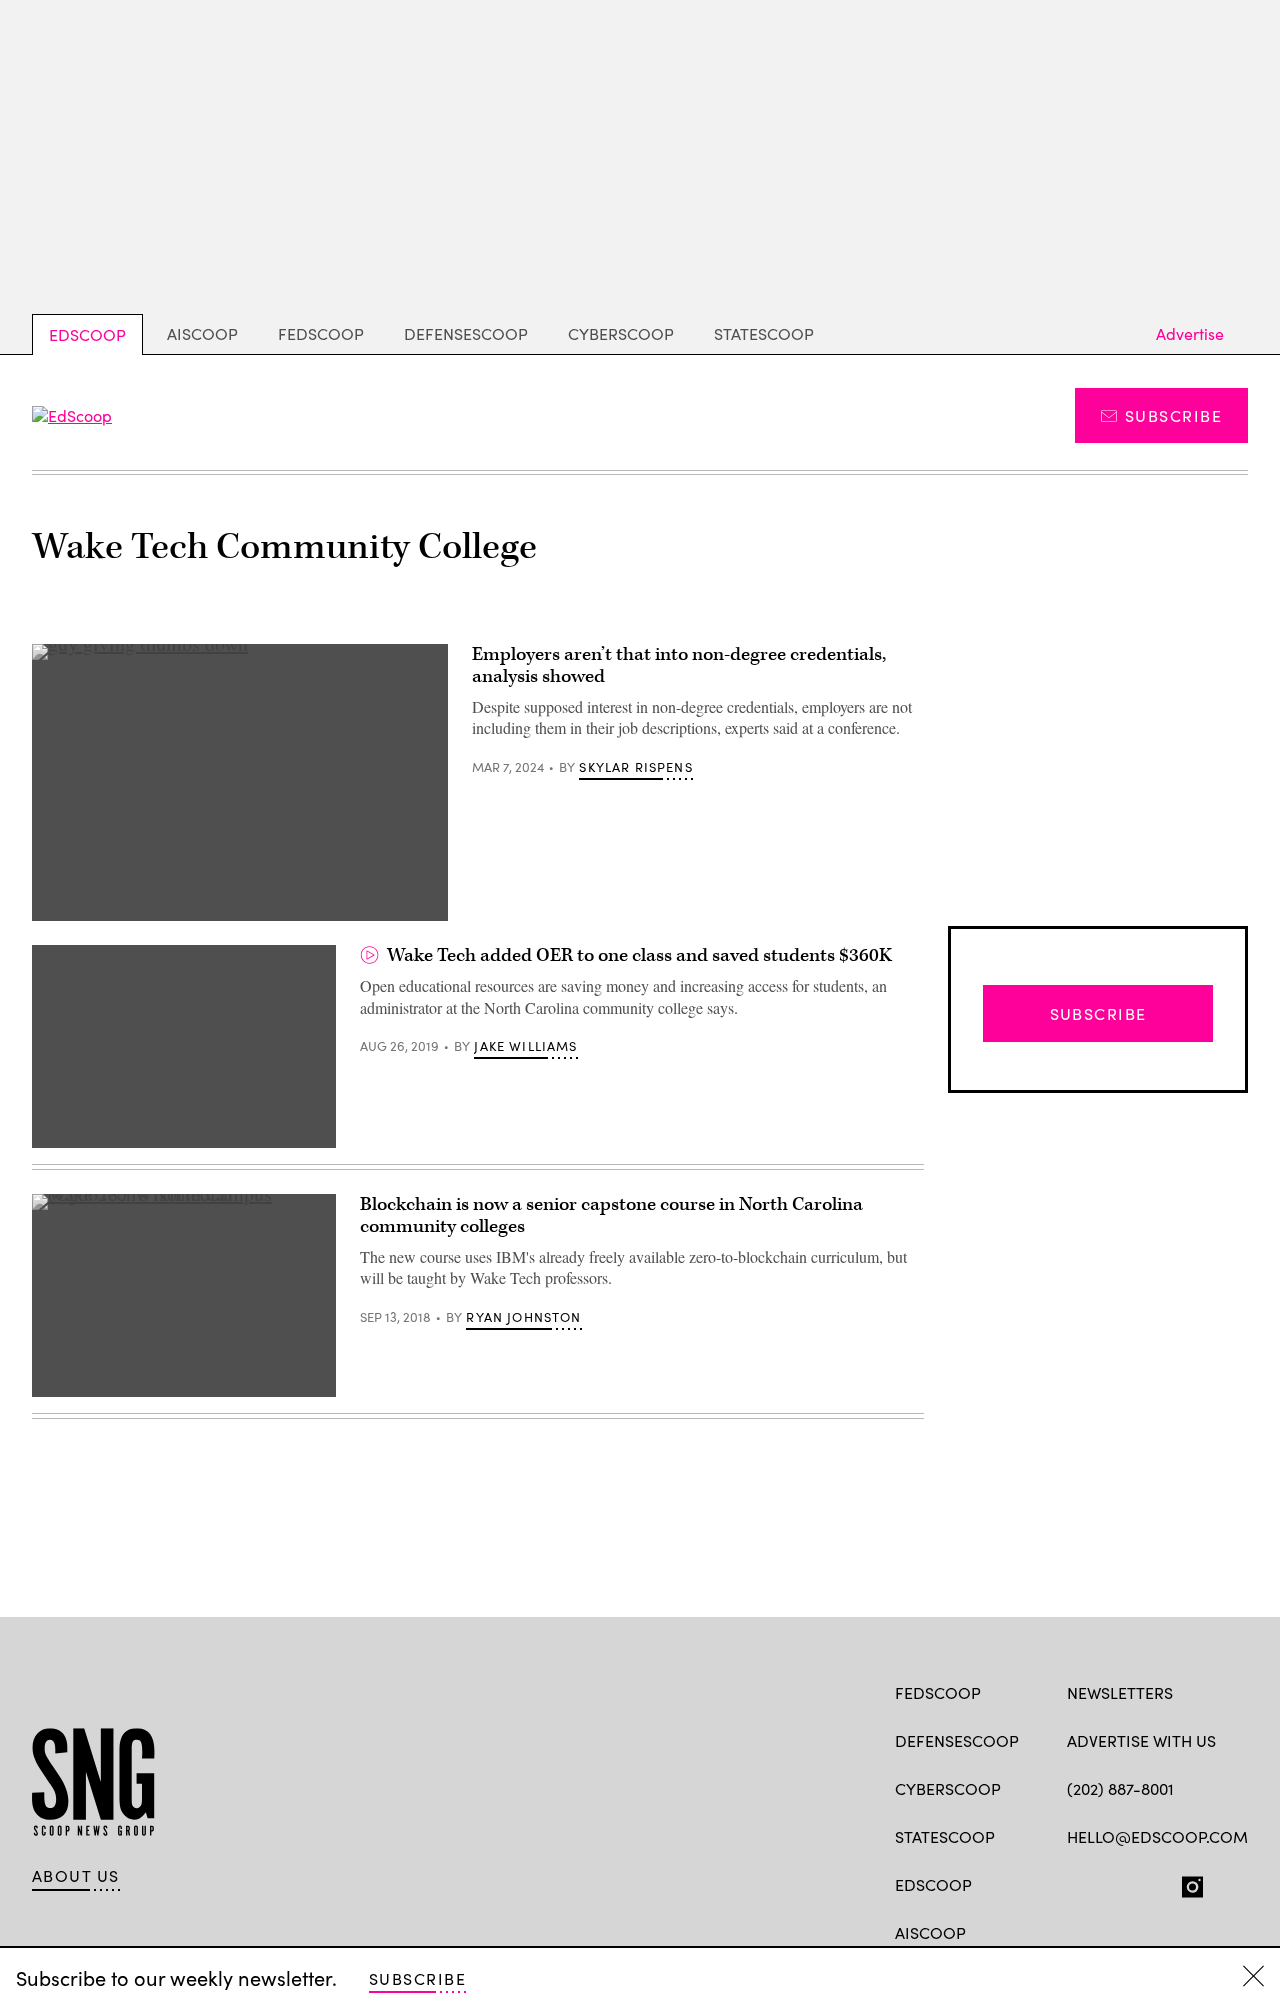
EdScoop (87, 334)
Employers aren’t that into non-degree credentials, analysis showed (679, 665)
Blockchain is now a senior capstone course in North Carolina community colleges (611, 1215)
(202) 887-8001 (1120, 1788)
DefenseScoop (466, 333)
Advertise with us (1141, 1740)
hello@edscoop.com (1157, 1836)
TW (1115, 1883)
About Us (76, 1876)
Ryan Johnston (523, 1317)
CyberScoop (621, 333)
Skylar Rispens (635, 767)
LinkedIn (1155, 1883)
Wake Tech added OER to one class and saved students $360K (639, 955)
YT (1224, 1883)
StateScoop (764, 333)
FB (1076, 1883)
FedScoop (321, 333)
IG (1186, 1883)
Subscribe (1173, 415)
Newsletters (1120, 1692)
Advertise (1190, 333)
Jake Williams (525, 1046)
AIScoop (202, 333)
